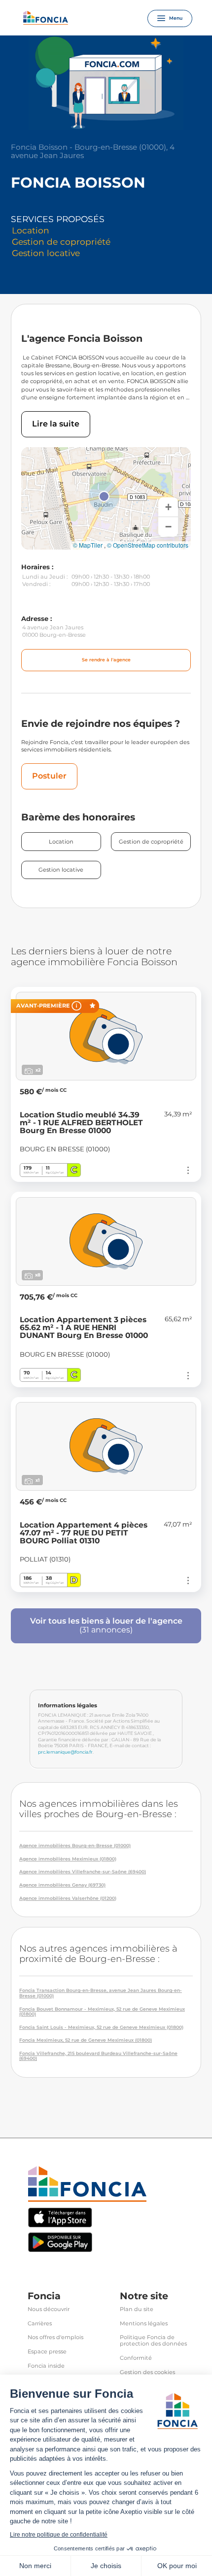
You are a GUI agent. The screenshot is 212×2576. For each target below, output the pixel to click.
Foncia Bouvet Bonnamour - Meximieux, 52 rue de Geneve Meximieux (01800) (102, 2012)
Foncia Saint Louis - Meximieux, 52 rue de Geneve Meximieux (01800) (101, 2027)
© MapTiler (88, 545)
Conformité (136, 2358)
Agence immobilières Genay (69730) (62, 1885)
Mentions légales (144, 2324)
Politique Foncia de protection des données (153, 2341)
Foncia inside (46, 2366)
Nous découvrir (49, 2309)
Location (61, 842)
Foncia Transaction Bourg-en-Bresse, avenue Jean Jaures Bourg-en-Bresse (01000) (101, 1993)
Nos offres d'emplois (55, 2337)
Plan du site (137, 2309)
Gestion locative (61, 870)
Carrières (40, 2324)
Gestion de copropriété (151, 842)
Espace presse (47, 2352)
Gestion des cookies (147, 2372)
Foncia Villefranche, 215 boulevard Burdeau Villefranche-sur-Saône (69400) (98, 2056)
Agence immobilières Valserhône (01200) (68, 1898)
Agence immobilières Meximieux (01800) (68, 1859)
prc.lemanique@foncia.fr (65, 1752)
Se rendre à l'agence (106, 660)
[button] (104, 496)
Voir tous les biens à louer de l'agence (106, 1625)
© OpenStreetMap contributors (148, 545)
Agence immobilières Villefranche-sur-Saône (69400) (83, 1872)
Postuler (49, 776)
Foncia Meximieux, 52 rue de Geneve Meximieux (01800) (86, 2040)
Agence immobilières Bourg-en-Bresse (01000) (75, 1846)
